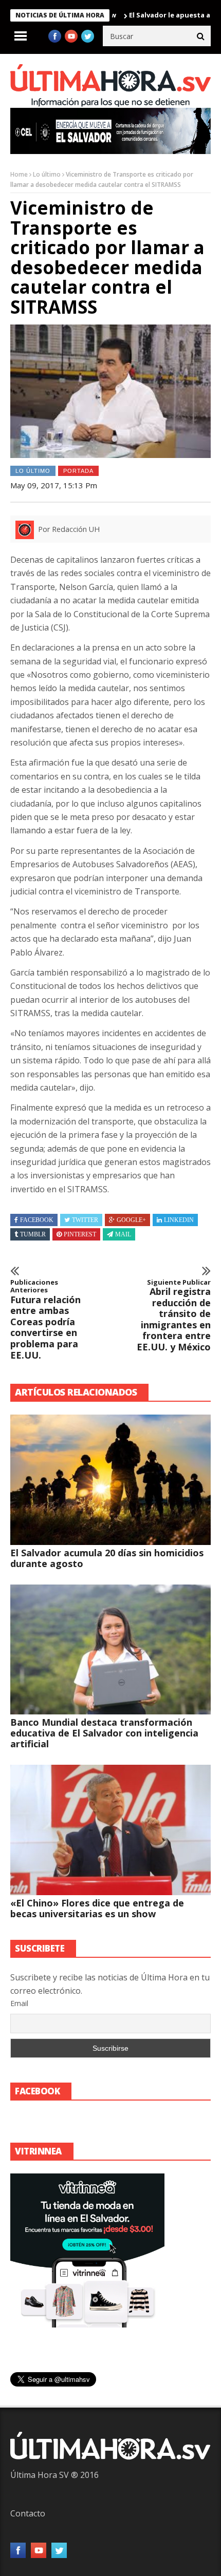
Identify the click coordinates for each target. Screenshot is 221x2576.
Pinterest (80, 1234)
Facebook (37, 1220)
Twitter (85, 1220)
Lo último (47, 174)
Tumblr (33, 1234)
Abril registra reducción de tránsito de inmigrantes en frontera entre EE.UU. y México (174, 1316)
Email (19, 2003)
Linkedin (179, 1220)
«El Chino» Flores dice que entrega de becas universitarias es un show (97, 1908)
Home (19, 174)
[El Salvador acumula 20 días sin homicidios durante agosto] (110, 1480)
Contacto (28, 2513)
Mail (123, 1234)
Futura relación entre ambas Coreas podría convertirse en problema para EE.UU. (45, 1320)
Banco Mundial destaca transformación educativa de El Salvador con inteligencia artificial (104, 1733)
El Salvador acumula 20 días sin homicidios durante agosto (107, 1558)
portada (78, 471)
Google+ (131, 1220)
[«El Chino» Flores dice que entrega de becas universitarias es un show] (110, 1830)
